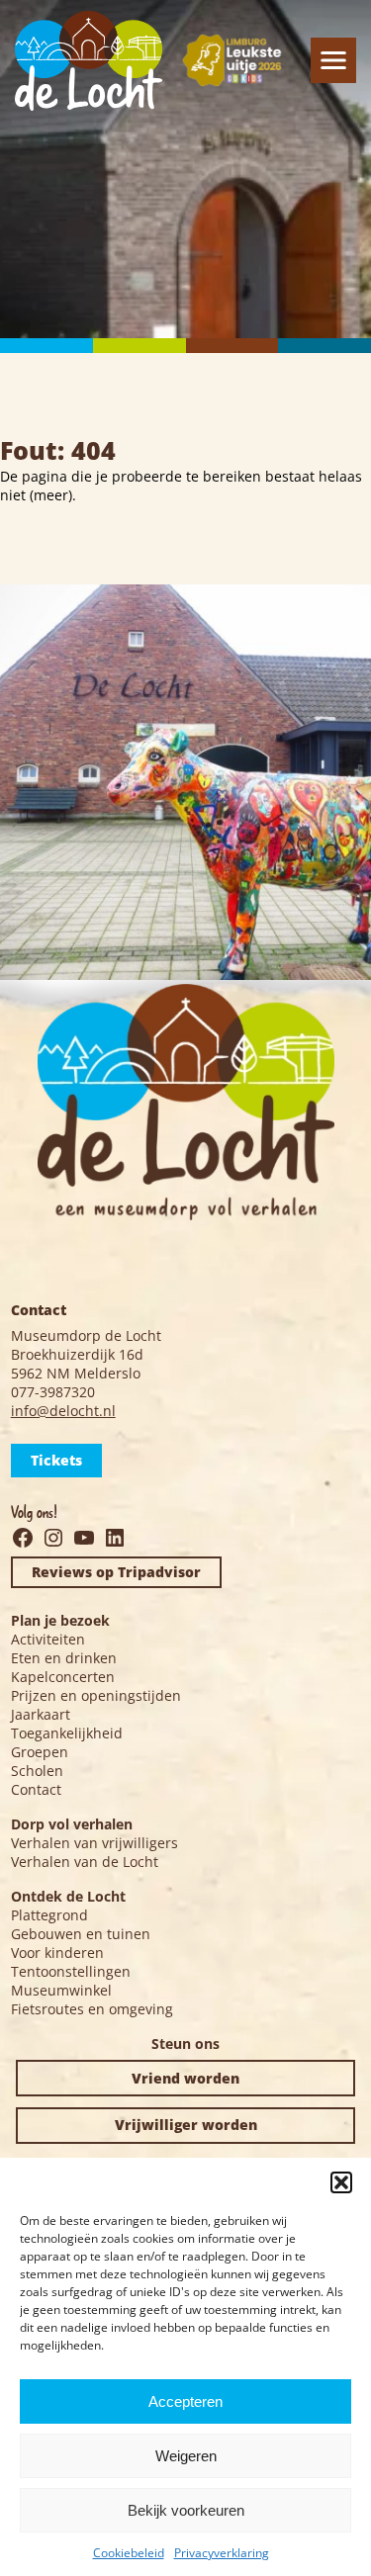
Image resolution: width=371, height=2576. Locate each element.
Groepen (40, 1752)
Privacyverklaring (222, 2553)
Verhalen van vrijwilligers (94, 1843)
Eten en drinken (64, 1658)
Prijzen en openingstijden (96, 1695)
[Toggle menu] (333, 60)
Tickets (56, 1460)
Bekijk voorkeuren (186, 2510)
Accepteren (185, 2401)
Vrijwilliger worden (186, 2125)
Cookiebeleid (129, 2553)
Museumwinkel (61, 1990)
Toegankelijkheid (67, 1733)
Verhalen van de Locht (85, 1862)
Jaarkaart (41, 1714)
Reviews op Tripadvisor (116, 1572)
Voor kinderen (57, 1953)
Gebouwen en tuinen (81, 1934)
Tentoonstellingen (71, 1971)
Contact (36, 1789)
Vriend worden (185, 2078)
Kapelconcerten (63, 1677)
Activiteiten (48, 1639)
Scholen (37, 1771)
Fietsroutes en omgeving (92, 2009)
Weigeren (186, 2456)
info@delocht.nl (63, 1411)
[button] (341, 2182)
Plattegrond (49, 1915)
